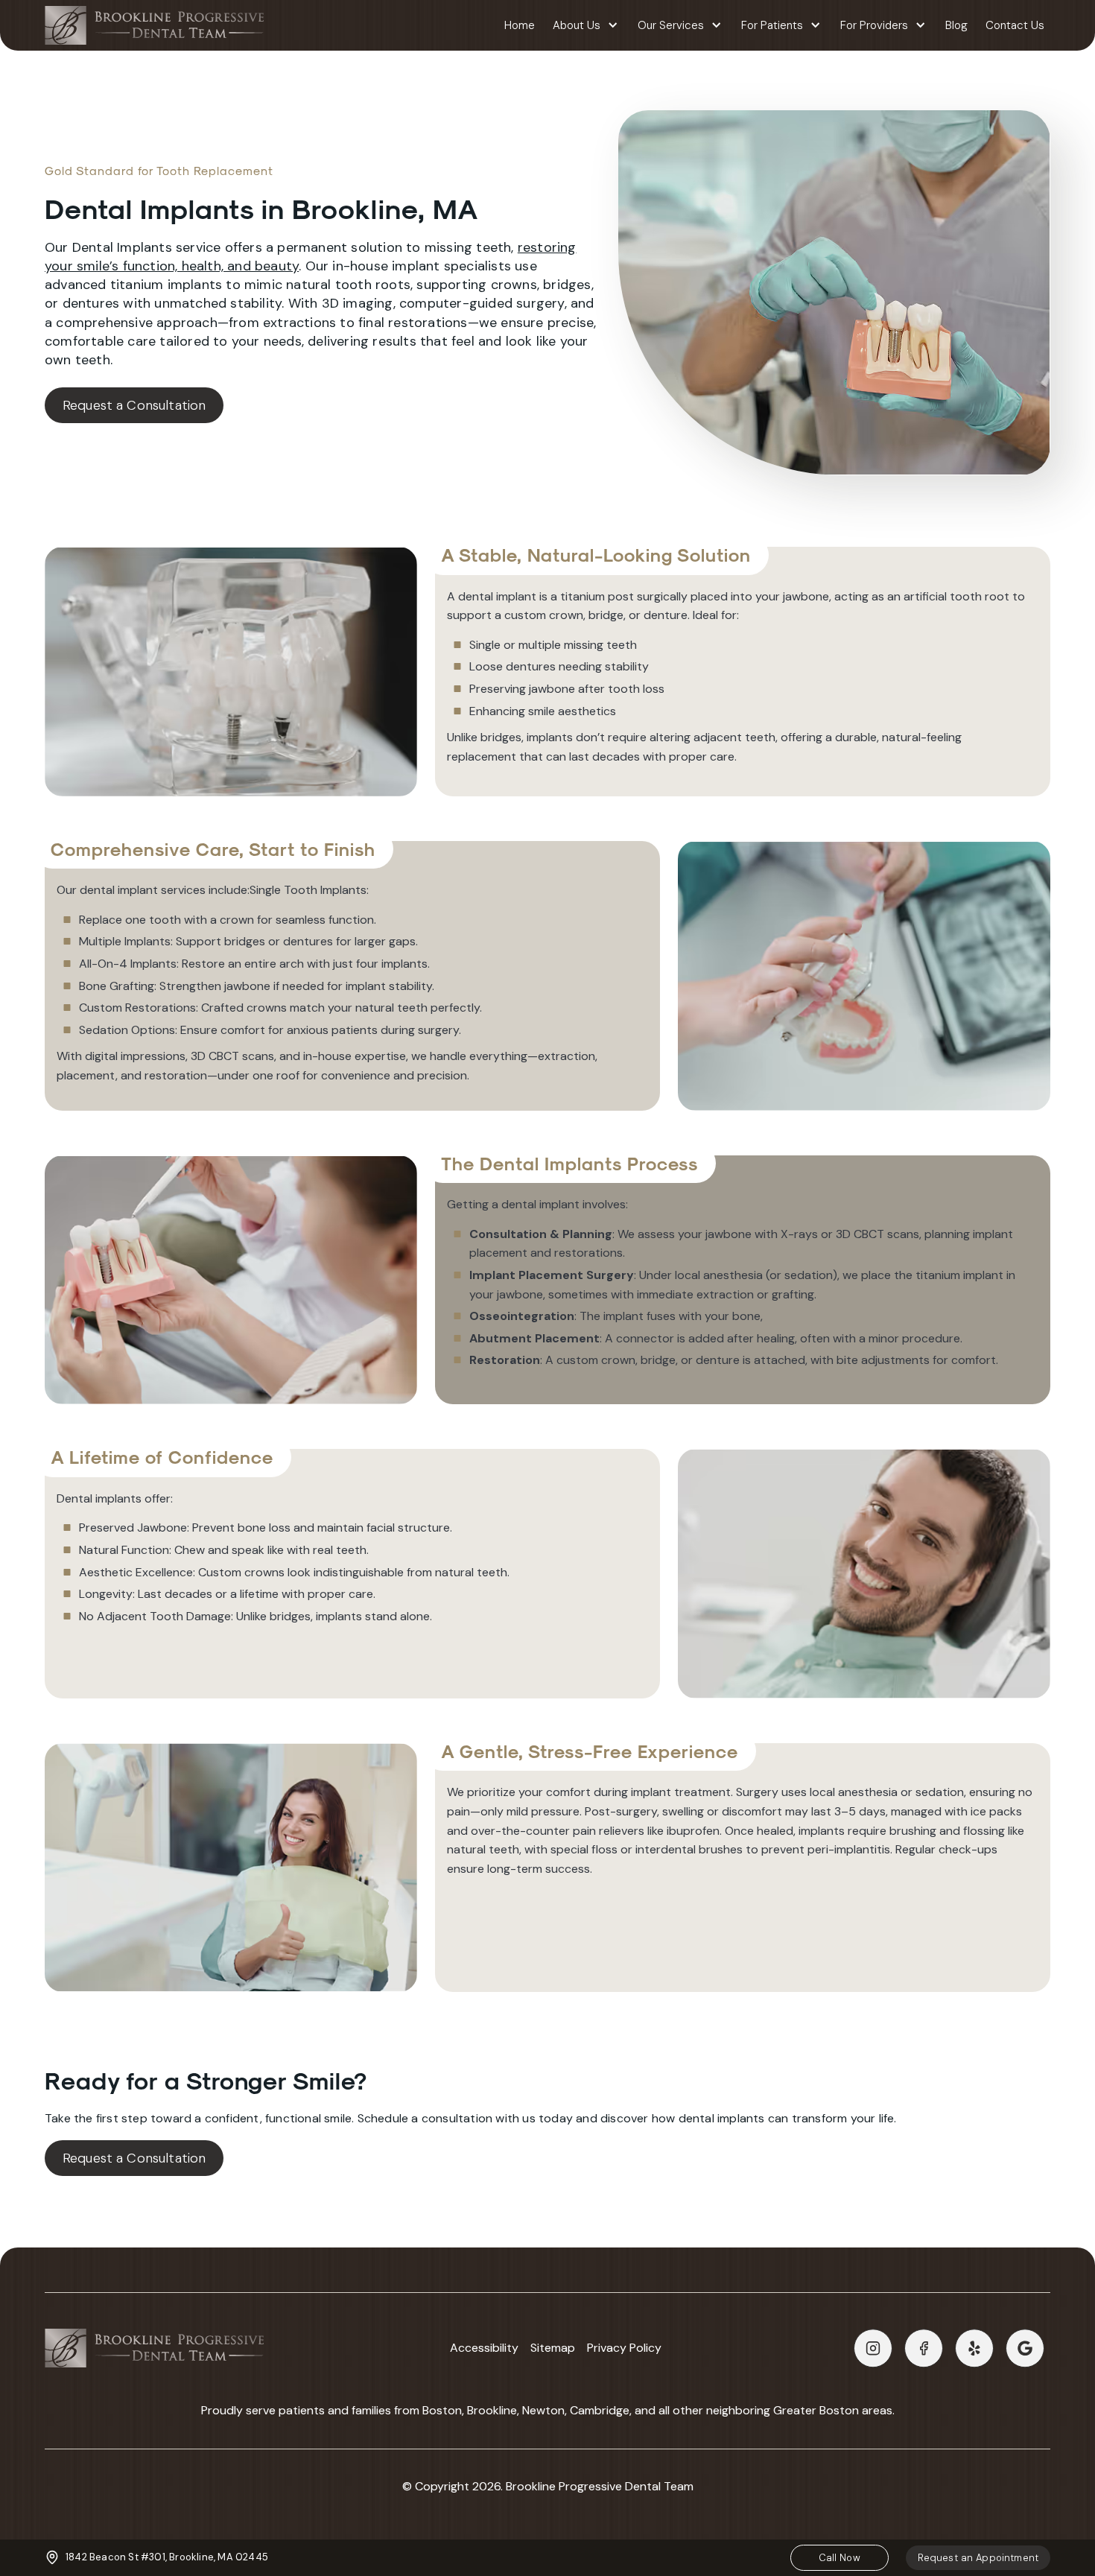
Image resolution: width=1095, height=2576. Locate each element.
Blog (956, 25)
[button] (586, 26)
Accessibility (484, 2348)
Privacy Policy (624, 2348)
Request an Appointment (978, 2558)
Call (839, 2558)
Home (520, 25)
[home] (154, 25)
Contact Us (1015, 25)
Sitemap (553, 2348)
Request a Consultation (134, 405)
